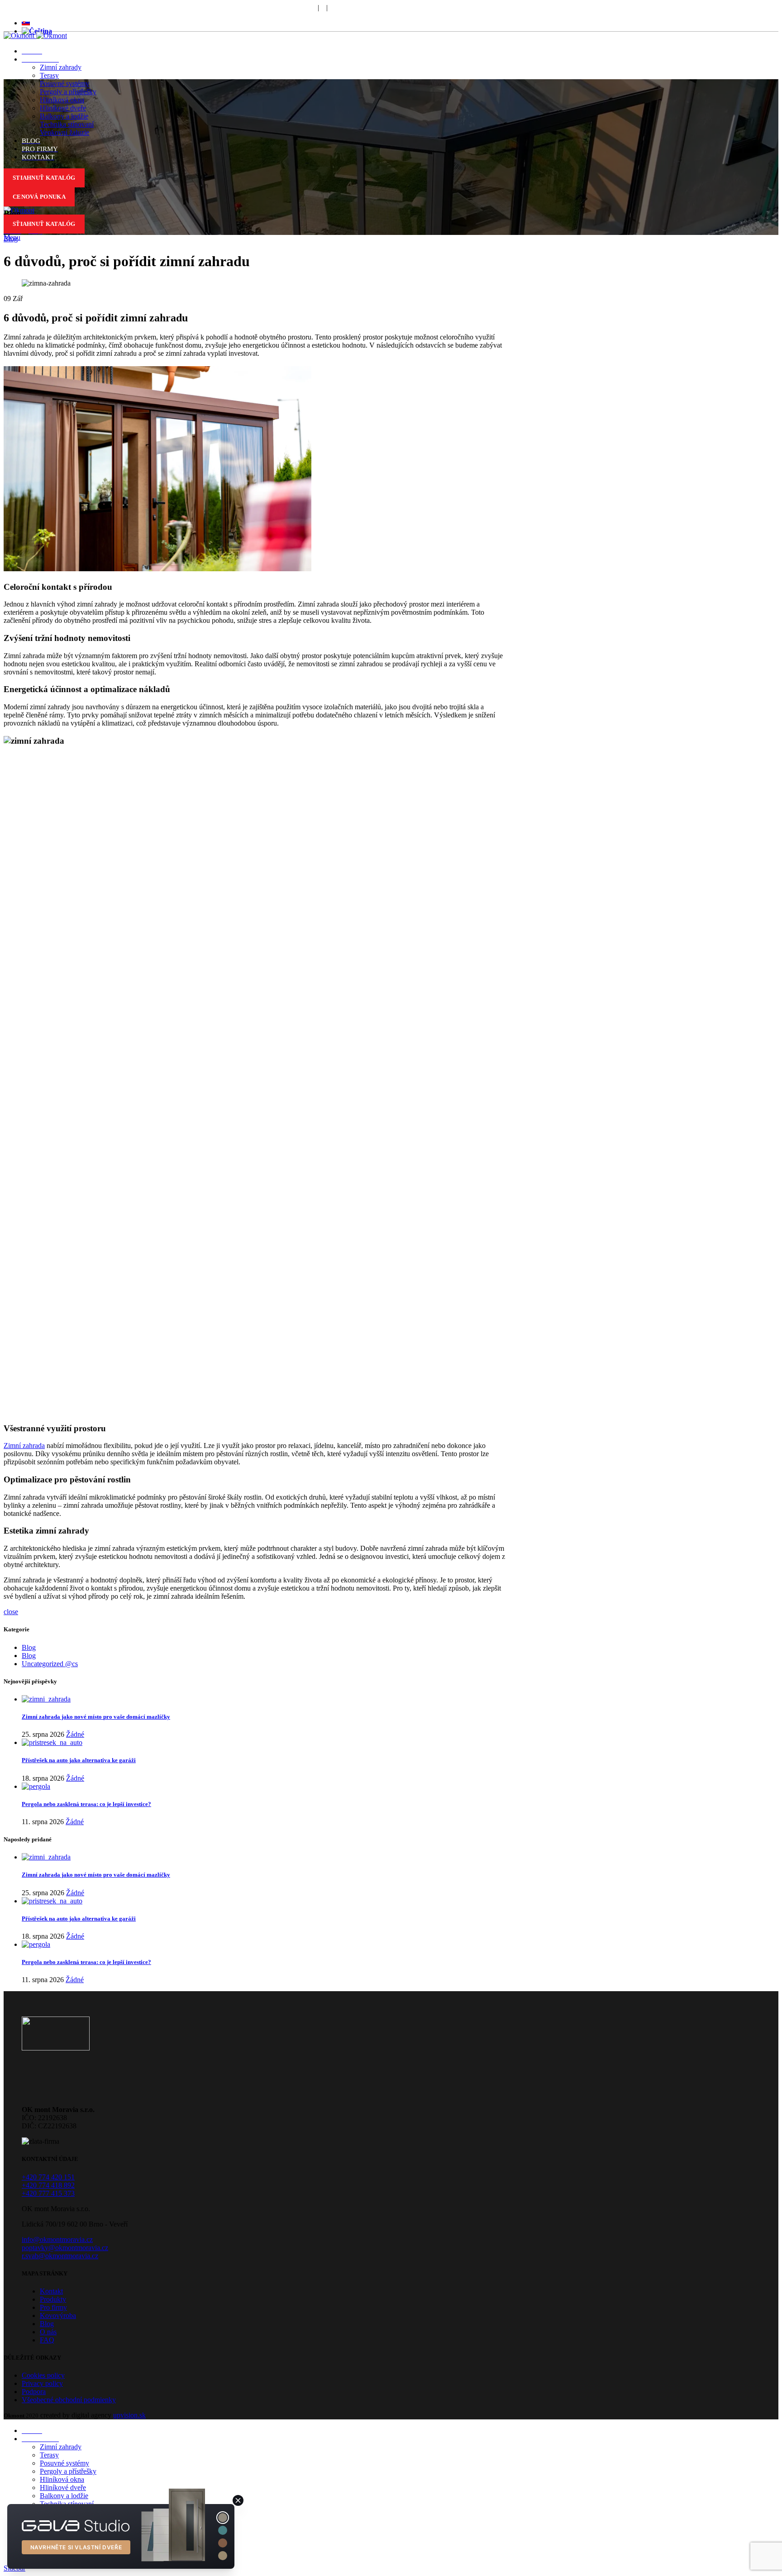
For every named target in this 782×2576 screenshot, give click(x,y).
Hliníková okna (62, 100)
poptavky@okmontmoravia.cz (65, 2248)
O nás (48, 2332)
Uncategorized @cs (50, 1664)
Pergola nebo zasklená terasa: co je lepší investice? (86, 1804)
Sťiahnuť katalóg (44, 224)
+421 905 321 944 (104, 7)
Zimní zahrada (24, 1446)
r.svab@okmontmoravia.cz (60, 2256)
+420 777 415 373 (48, 2193)
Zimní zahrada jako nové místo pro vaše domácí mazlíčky (96, 1717)
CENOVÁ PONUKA (39, 197)
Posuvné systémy (64, 84)
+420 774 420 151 (48, 2177)
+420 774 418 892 (48, 2185)
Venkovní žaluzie (64, 132)
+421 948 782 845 (33, 7)
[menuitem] (26, 23)
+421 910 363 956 (175, 7)
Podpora (304, 7)
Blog (11, 239)
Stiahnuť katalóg (44, 178)
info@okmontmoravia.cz (57, 2239)
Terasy (49, 75)
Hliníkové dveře (63, 108)
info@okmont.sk (247, 7)
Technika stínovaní (67, 124)
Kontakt (51, 2291)
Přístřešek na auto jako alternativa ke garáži (79, 1760)
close (11, 1612)
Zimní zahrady (61, 67)
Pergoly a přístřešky (68, 92)
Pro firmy (53, 2307)
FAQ (342, 7)
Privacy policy (42, 2383)
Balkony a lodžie (64, 116)
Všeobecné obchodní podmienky (69, 2400)
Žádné (75, 1734)
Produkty (53, 2299)
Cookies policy (43, 2375)
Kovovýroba (58, 2316)
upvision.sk (129, 2415)
